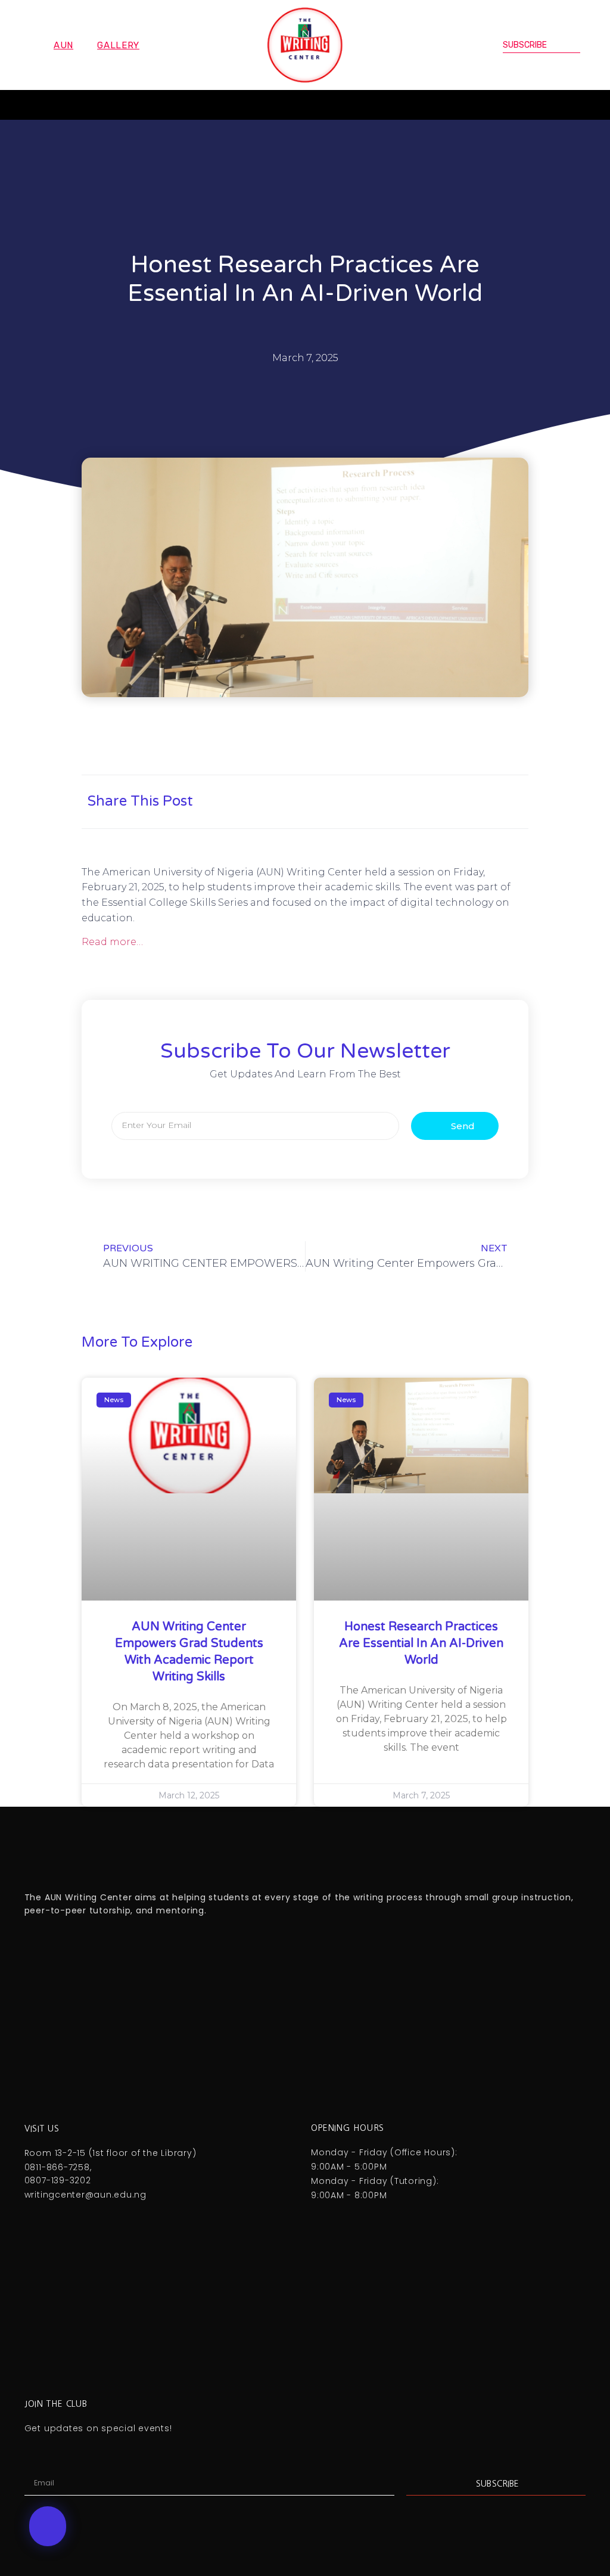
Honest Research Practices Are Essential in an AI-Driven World (421, 1643)
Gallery (118, 45)
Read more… (112, 942)
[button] (39, 105)
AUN (63, 45)
